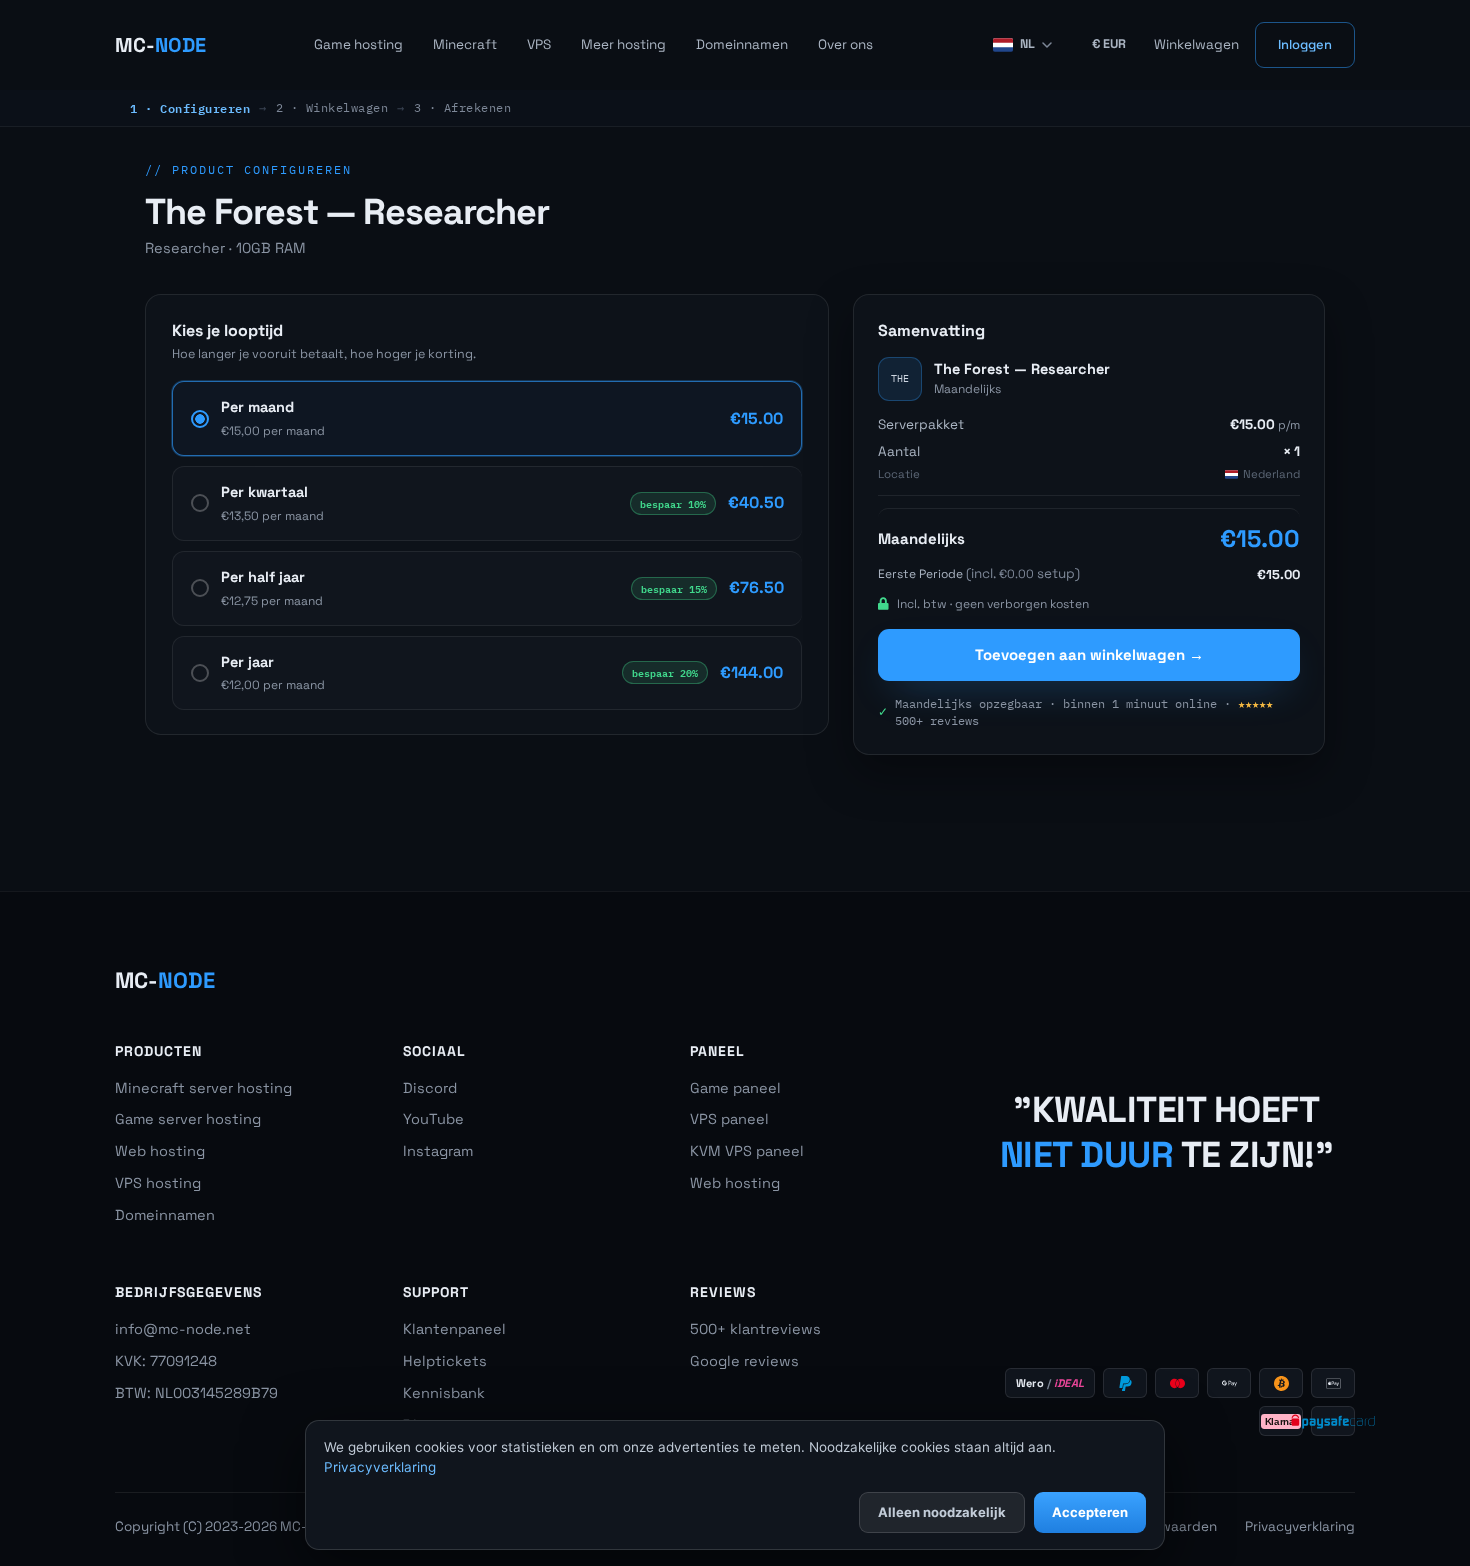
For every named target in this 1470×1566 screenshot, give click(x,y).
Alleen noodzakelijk (942, 1512)
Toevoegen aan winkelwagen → (1089, 654)
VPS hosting (158, 1183)
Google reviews (744, 1361)
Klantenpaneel (454, 1329)
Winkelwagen (1196, 44)
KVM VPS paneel (747, 1151)
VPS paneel (729, 1119)
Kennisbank (444, 1393)
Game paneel (735, 1088)
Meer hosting (623, 44)
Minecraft (465, 44)
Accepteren (1090, 1512)
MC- (160, 45)
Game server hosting (188, 1119)
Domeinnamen (742, 44)
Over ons (845, 44)
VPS (539, 44)
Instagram (438, 1151)
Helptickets (445, 1361)
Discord (430, 1088)
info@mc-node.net (183, 1329)
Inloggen (1305, 44)
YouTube (433, 1119)
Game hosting (358, 44)
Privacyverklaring (1300, 1526)
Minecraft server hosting (203, 1088)
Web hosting (160, 1151)
